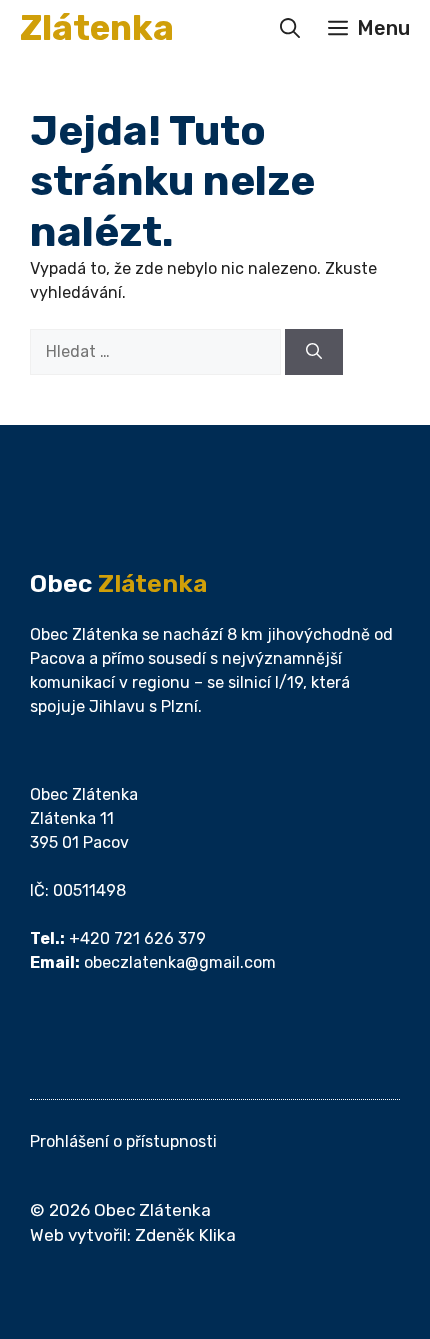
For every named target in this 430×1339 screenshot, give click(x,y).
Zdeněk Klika (185, 1235)
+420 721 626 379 (137, 938)
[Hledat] (314, 352)
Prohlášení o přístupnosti (123, 1141)
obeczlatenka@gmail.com (180, 962)
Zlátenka (97, 28)
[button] (290, 28)
